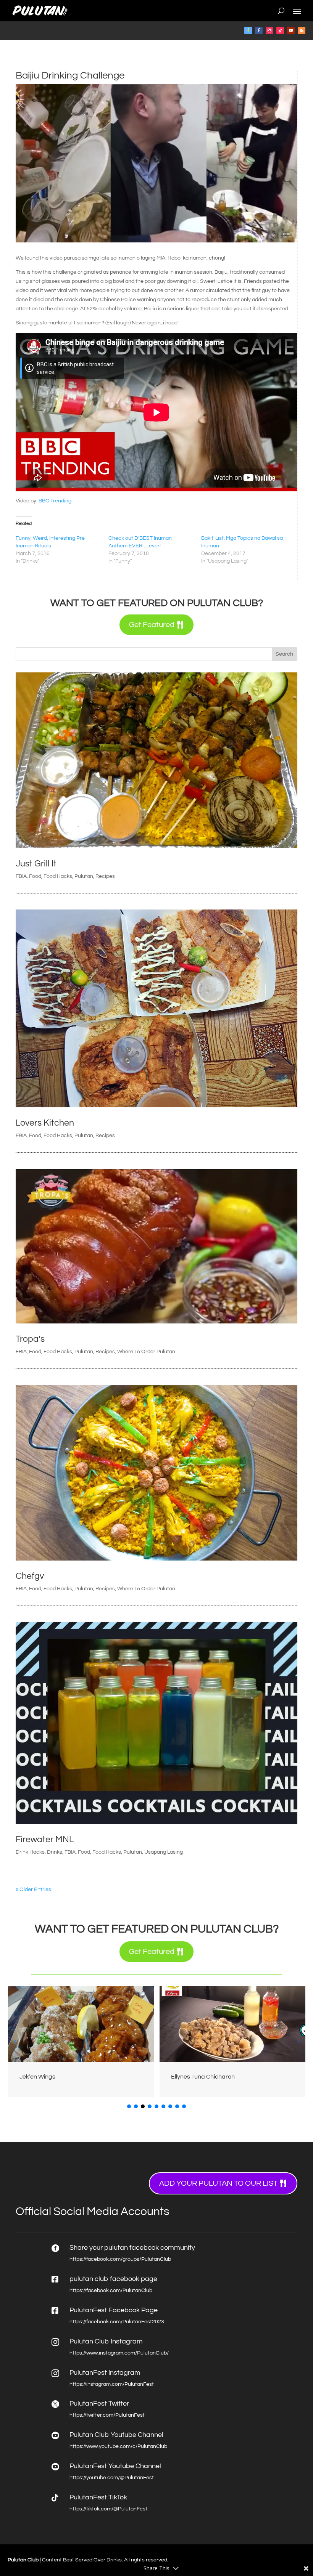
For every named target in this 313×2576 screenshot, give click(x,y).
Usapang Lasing (164, 1852)
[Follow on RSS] (302, 30)
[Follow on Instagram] (269, 30)
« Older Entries (33, 1889)
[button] (298, 2041)
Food (35, 876)
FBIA (21, 876)
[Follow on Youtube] (291, 30)
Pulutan (84, 876)
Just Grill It (36, 864)
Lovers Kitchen (45, 1123)
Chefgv (30, 1576)
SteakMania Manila (197, 2077)
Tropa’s (30, 1339)
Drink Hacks (30, 1852)
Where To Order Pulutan (146, 1352)
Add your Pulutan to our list (218, 2183)
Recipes (105, 876)
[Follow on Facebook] (248, 30)
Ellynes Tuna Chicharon (51, 2077)
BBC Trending (55, 501)
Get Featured (152, 625)
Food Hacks (58, 876)
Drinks (55, 1852)
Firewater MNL (45, 1840)
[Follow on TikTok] (280, 30)
